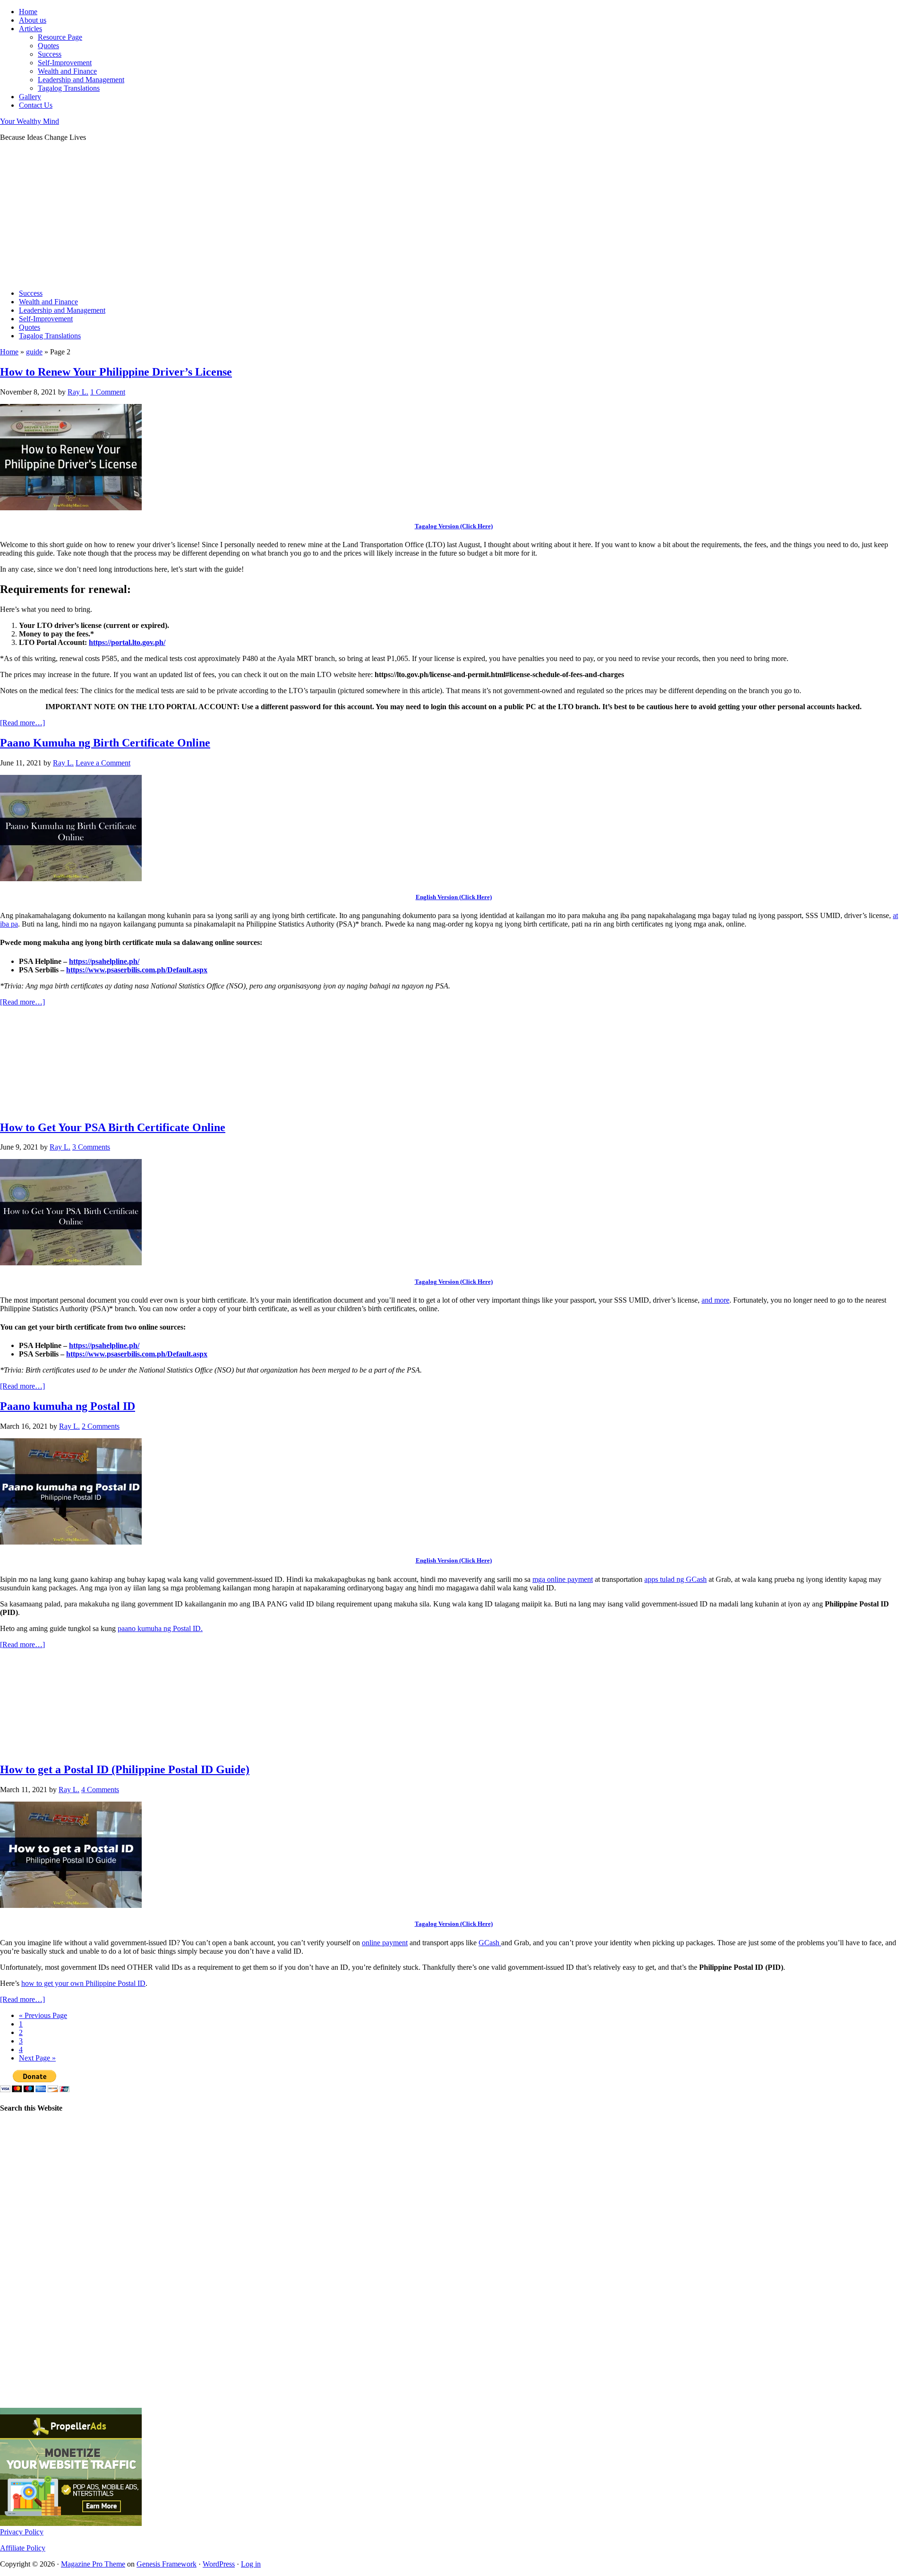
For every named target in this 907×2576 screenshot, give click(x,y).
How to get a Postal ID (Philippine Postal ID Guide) (125, 1769)
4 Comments (100, 1790)
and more (715, 1300)
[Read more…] (22, 723)
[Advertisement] (283, 215)
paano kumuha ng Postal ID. (160, 1628)
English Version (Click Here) (454, 897)
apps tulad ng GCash (676, 1579)
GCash (490, 1943)
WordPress (219, 2564)
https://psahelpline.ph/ (104, 961)
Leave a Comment (103, 763)
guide (34, 352)
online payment (385, 1943)
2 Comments (101, 1426)
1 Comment (108, 392)
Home (9, 352)
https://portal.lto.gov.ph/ (127, 642)
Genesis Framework (167, 2564)
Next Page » (37, 2058)
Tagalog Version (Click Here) (454, 526)
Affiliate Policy (23, 2548)
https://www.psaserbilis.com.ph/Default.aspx (137, 970)
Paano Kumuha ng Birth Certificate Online (105, 743)
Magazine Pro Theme (93, 2564)
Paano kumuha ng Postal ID (68, 1406)
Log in (251, 2564)
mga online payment (563, 1579)
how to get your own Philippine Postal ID (83, 1983)
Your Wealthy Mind (30, 121)
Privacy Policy (22, 2532)
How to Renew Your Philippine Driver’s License (116, 372)
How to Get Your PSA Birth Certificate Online (113, 1127)
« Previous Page (43, 2015)
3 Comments (91, 1147)
